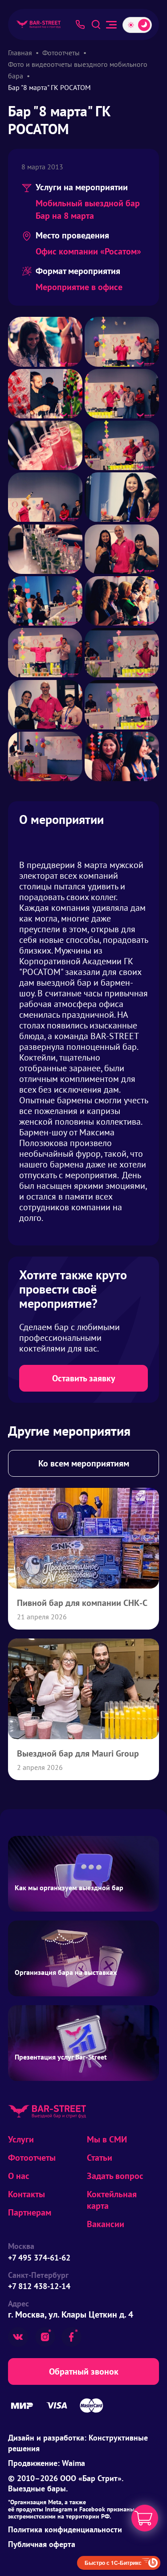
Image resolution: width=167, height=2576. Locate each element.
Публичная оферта (42, 2544)
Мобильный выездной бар (88, 203)
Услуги (21, 2139)
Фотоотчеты (32, 2158)
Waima (73, 2463)
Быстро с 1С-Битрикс (113, 2563)
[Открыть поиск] (96, 25)
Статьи (100, 2158)
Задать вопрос (115, 2176)
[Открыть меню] (111, 25)
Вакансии (106, 2224)
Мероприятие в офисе (79, 287)
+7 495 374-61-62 (39, 2258)
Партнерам (30, 2212)
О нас (19, 2176)
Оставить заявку (84, 1378)
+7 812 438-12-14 (39, 2286)
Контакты (26, 2194)
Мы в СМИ (107, 2139)
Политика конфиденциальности (65, 2529)
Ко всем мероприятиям (84, 1463)
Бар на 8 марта (65, 216)
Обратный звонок (84, 2371)
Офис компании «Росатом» (88, 251)
